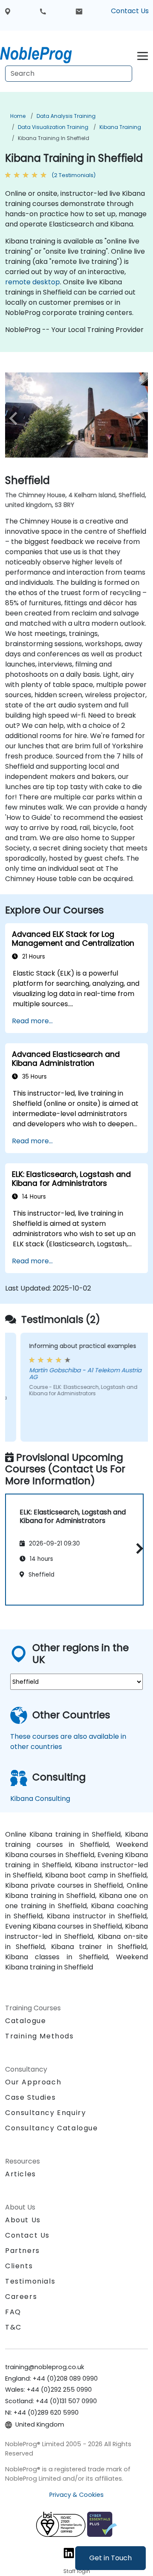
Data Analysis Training (66, 116)
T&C (13, 2327)
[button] (137, 1548)
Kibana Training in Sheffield (54, 138)
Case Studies (30, 2097)
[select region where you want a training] (8, 11)
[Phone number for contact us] (43, 11)
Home (18, 116)
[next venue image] (137, 418)
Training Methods (40, 2036)
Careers (21, 2297)
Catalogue (25, 2021)
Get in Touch (110, 2558)
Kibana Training (120, 127)
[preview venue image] (16, 418)
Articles (21, 2174)
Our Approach (33, 2082)
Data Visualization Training (53, 127)
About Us (23, 2220)
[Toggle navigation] (143, 55)
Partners (23, 2251)
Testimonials (30, 2281)
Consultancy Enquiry (45, 2113)
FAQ (13, 2312)
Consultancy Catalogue (52, 2128)
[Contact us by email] (79, 11)
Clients (19, 2266)
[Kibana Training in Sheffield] (44, 53)
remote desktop (33, 282)
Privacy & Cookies (76, 2495)
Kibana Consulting (40, 1799)
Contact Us (130, 11)
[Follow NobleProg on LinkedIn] (69, 2553)
